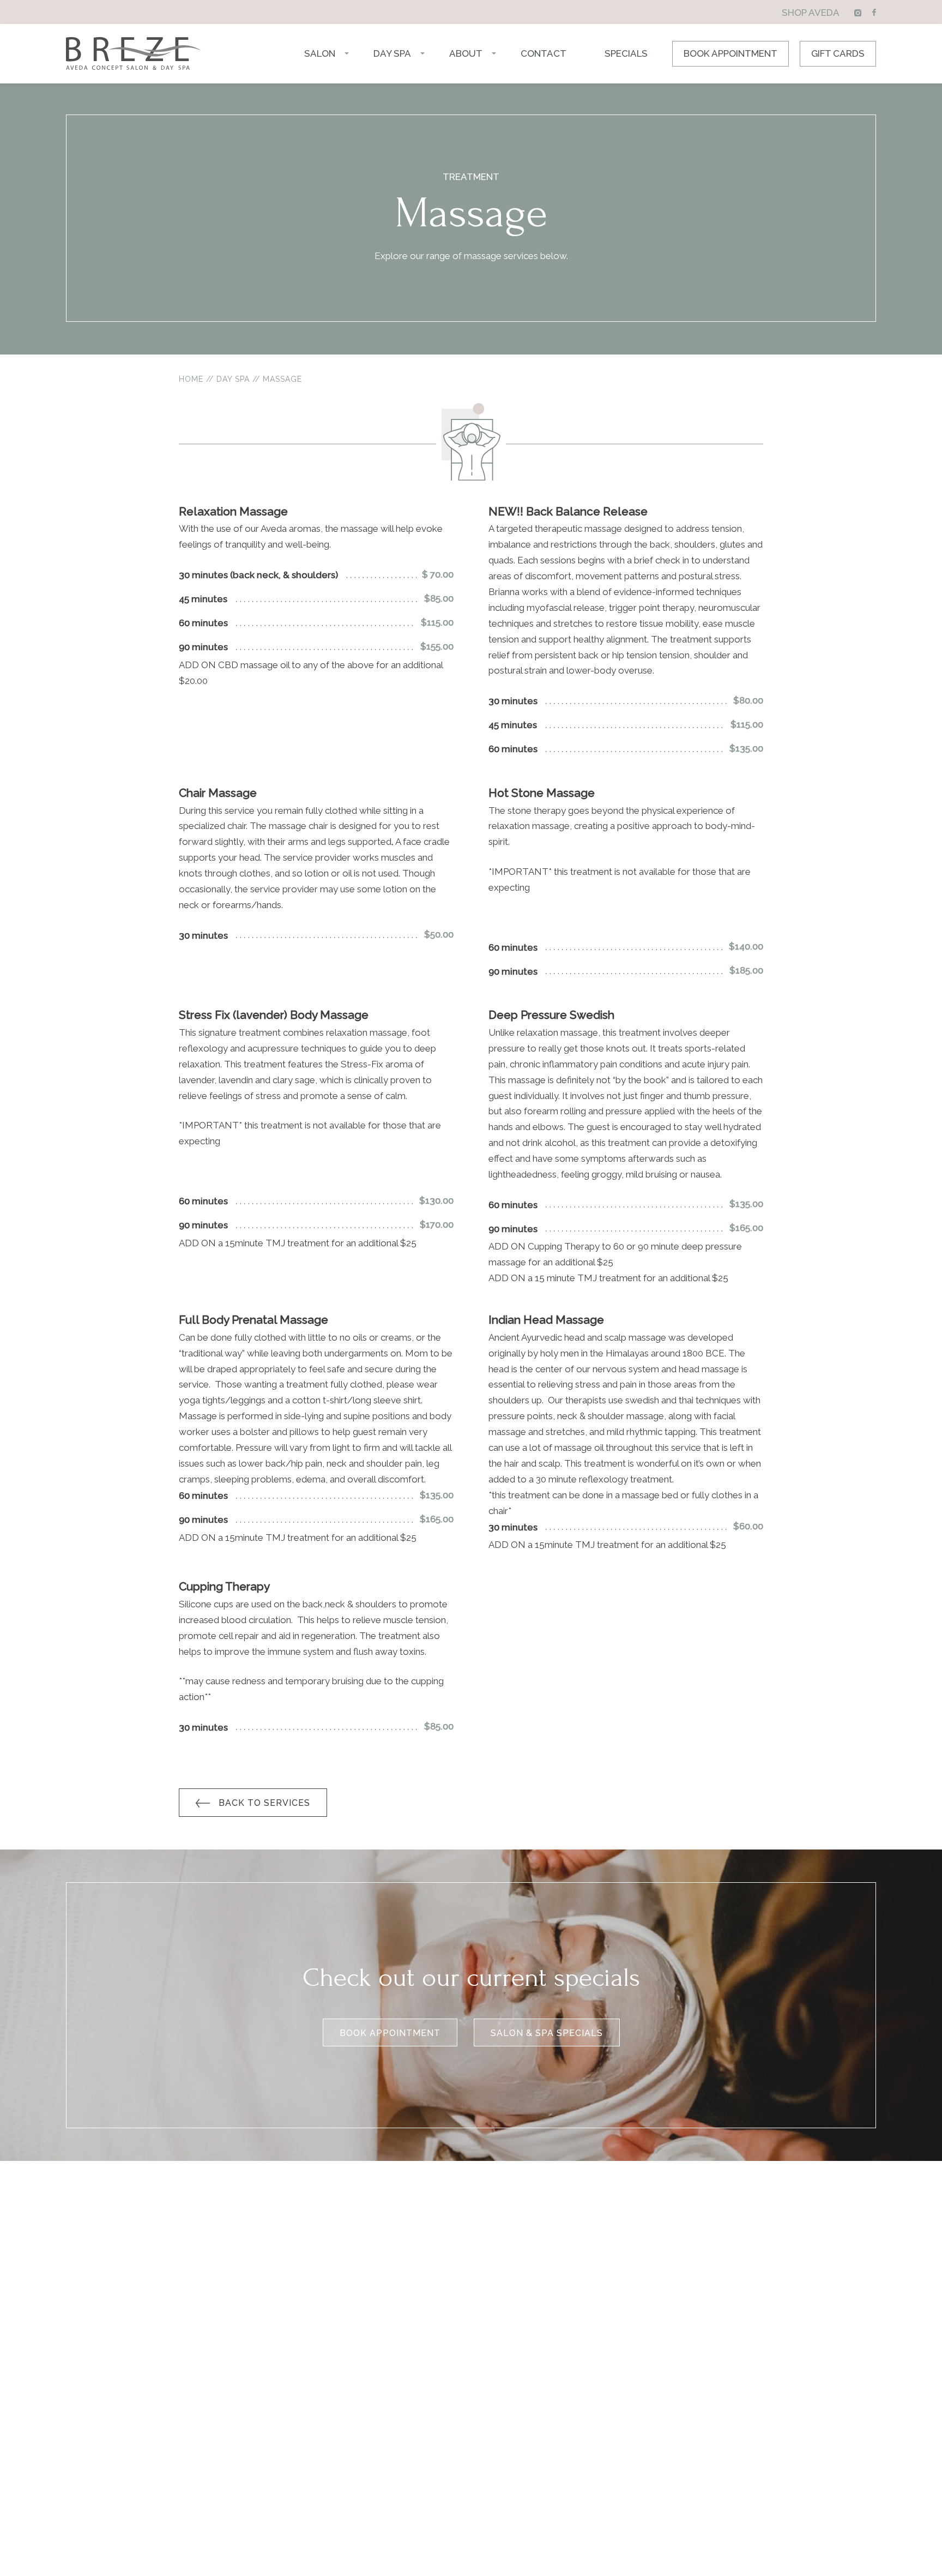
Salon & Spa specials (547, 2033)
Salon (320, 53)
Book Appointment (730, 53)
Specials (626, 53)
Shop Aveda (811, 13)
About (466, 53)
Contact (544, 53)
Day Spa (392, 53)
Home (191, 379)
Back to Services (264, 1803)
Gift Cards (838, 53)
